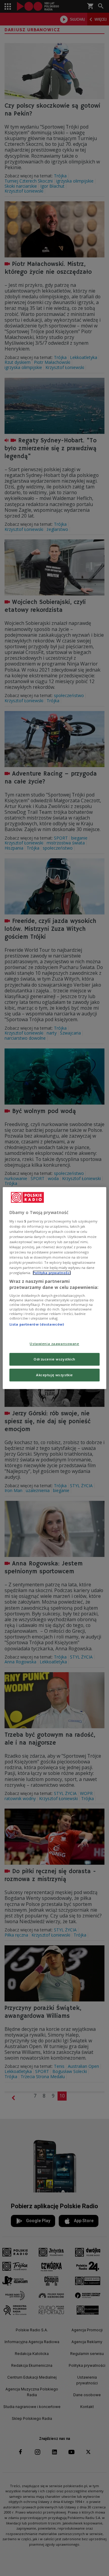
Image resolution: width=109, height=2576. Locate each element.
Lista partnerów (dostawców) (37, 1325)
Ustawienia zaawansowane (54, 1344)
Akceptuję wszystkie (54, 1375)
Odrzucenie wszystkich (54, 1359)
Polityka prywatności (52, 1273)
